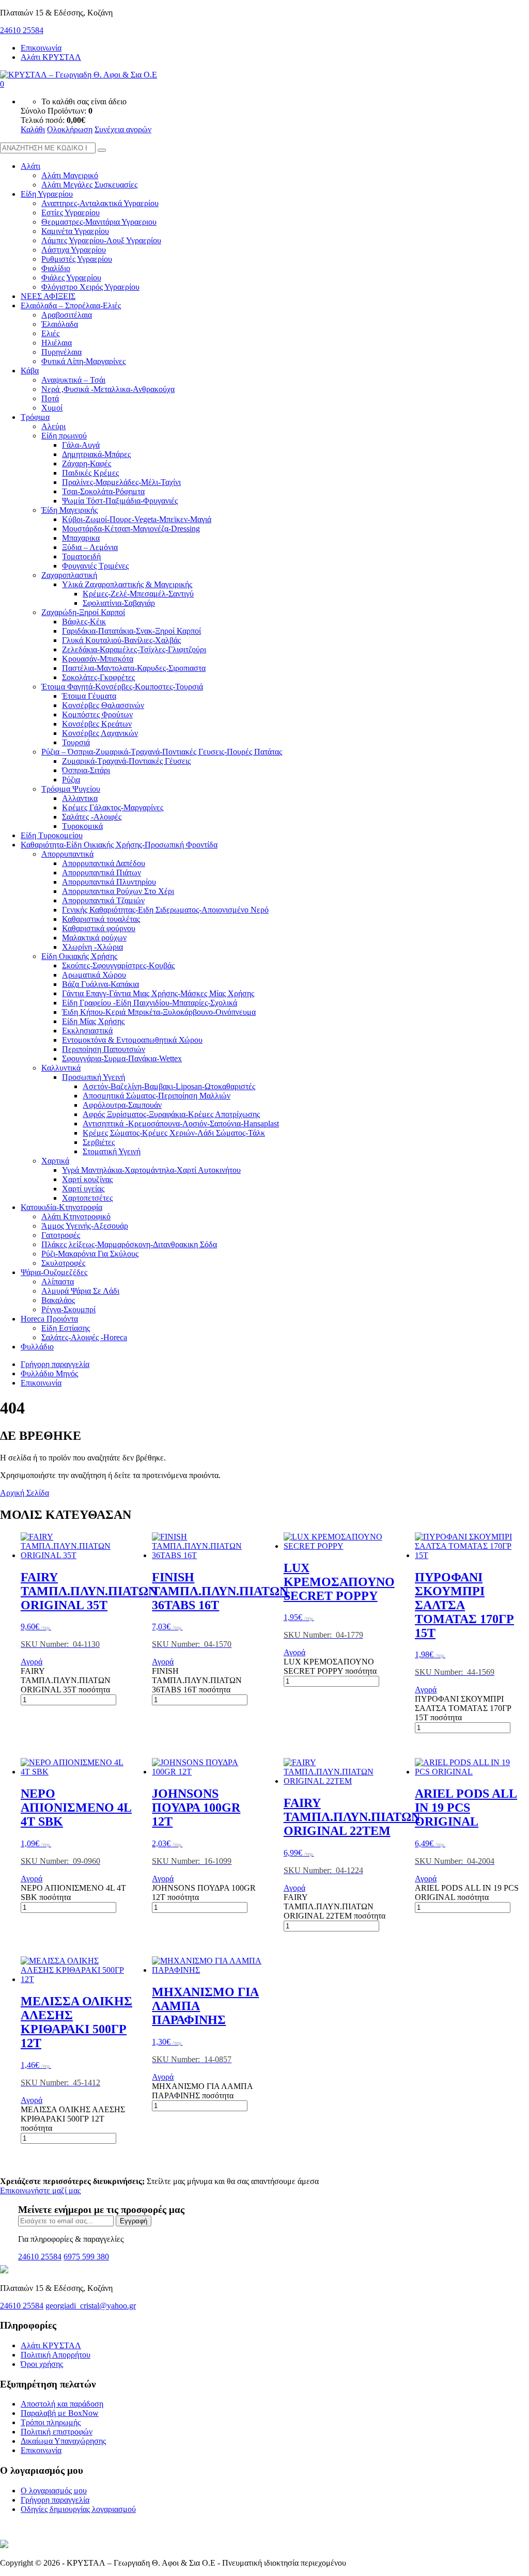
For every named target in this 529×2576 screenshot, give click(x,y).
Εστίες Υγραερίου (71, 213)
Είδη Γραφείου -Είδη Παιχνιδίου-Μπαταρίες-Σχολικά (150, 1003)
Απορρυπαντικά (67, 854)
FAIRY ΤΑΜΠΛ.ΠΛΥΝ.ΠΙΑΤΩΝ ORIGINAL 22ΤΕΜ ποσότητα (334, 1906)
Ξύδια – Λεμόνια (90, 547)
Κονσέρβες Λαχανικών (100, 733)
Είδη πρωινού (64, 436)
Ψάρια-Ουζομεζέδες (54, 1272)
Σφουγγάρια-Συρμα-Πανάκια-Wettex (122, 1058)
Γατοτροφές (61, 1235)
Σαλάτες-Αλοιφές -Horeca (84, 1337)
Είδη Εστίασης (66, 1328)
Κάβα (30, 371)
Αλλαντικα (80, 798)
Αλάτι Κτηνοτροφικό (76, 1216)
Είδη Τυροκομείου (52, 835)
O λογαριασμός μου (54, 2491)
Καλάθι (33, 129)
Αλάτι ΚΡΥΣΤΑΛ (51, 57)
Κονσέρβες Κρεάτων (97, 724)
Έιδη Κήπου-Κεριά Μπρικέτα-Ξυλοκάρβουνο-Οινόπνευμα (159, 1012)
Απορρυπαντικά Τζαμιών (103, 900)
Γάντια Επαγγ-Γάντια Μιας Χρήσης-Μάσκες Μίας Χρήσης (158, 993)
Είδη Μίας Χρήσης (93, 1021)
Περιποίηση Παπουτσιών (104, 1049)
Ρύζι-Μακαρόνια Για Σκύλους (90, 1254)
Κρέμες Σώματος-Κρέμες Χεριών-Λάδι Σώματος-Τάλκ (174, 1133)
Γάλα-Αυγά (81, 445)
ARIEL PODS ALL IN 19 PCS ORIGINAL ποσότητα (467, 1892)
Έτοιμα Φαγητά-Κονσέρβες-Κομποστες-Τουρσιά (122, 687)
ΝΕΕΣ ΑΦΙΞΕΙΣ (48, 296)
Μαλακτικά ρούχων (94, 938)
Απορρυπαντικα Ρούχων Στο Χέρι (118, 891)
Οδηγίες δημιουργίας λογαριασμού (78, 2509)
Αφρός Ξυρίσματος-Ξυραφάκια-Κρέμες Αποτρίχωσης (171, 1114)
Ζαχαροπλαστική (69, 575)
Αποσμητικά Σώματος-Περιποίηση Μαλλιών (157, 1096)
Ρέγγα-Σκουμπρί (68, 1309)
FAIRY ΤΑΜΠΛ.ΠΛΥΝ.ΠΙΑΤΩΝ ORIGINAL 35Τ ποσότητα (66, 1680)
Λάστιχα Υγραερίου (74, 250)
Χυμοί (52, 408)
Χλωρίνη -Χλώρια (92, 947)
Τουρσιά (76, 742)
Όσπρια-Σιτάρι (86, 770)
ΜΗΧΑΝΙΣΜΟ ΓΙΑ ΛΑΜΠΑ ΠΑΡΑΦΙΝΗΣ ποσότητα (202, 2091)
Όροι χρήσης (42, 2364)
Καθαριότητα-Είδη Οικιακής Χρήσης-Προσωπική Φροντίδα (119, 845)
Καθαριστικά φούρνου (99, 928)
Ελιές (50, 333)
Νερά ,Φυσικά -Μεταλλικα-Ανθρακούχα (108, 389)
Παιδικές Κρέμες (90, 473)
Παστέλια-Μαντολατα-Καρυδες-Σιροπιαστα (134, 668)
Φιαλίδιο (56, 268)
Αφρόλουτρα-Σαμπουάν (122, 1105)
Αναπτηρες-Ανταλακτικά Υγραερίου (100, 203)
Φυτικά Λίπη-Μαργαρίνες (83, 361)
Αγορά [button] (32, 1662)
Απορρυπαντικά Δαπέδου (104, 863)
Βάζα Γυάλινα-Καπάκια (100, 984)
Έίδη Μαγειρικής (69, 510)
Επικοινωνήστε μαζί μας (40, 2190)
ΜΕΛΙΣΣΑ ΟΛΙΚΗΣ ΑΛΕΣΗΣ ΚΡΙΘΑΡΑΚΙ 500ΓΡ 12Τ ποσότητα (73, 2119)
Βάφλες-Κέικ (84, 622)
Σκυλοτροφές (63, 1263)
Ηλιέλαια (57, 343)
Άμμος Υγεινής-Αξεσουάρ (85, 1226)
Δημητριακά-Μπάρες (96, 454)
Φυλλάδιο (37, 1347)
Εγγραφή (134, 2221)
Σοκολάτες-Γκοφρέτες (98, 677)
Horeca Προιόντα (49, 1319)
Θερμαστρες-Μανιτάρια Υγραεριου (99, 222)
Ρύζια (71, 780)
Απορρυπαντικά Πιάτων (102, 873)
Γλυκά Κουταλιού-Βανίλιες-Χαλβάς (121, 640)
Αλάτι (30, 166)
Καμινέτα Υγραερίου (75, 231)
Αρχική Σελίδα (25, 1493)
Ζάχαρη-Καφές (87, 464)
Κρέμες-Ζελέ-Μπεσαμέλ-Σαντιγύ (138, 594)
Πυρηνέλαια (61, 352)
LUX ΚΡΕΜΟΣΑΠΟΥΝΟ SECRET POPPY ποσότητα (330, 1666)
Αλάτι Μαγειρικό (70, 175)
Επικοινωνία (41, 48)
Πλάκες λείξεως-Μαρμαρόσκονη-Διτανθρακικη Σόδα (129, 1244)
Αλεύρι (53, 426)
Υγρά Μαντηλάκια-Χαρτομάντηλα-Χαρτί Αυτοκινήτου (151, 1170)
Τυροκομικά (82, 826)
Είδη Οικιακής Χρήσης (79, 956)
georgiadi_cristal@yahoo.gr (91, 2306)
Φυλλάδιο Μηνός (49, 1373)
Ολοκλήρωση (70, 129)
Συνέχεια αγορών (123, 129)
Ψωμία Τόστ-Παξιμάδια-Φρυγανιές (120, 501)
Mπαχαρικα (81, 538)
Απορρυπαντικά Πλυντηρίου (109, 882)
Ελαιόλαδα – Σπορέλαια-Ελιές (71, 305)
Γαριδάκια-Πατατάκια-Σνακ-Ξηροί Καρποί (131, 631)
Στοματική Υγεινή (112, 1151)
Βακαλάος (58, 1300)
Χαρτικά (55, 1161)
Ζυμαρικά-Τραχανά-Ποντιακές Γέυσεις (126, 761)
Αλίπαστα (58, 1282)
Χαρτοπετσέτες (87, 1198)
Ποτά (50, 398)
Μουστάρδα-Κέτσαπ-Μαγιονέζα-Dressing (131, 529)
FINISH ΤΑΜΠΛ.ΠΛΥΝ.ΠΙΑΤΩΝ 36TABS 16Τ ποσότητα (197, 1680)
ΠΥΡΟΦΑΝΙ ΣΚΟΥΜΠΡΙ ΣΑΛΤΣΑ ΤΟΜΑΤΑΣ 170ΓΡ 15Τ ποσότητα (463, 1708)
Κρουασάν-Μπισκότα (98, 659)
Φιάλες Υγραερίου (71, 278)
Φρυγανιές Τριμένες (95, 566)
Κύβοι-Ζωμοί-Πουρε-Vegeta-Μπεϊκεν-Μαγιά (137, 519)
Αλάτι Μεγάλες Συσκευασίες (89, 185)
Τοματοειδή (81, 556)
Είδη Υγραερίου (47, 194)
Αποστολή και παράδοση (62, 2404)
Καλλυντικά (61, 1068)
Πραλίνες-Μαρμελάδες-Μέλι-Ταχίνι (121, 482)
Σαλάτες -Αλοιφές (92, 817)
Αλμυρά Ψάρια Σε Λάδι (80, 1291)
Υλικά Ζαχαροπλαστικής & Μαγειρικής (127, 584)
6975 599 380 (86, 2257)
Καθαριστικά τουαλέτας (101, 919)
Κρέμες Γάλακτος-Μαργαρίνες (113, 807)
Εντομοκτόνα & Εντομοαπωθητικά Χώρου (132, 1040)
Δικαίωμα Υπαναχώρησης (63, 2441)
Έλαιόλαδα (60, 324)
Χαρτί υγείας (83, 1189)
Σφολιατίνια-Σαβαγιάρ (119, 603)
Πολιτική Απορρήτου (56, 2355)
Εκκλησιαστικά (87, 1031)
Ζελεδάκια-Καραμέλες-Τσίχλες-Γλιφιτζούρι (134, 649)
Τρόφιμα (35, 417)
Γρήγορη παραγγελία (55, 1364)
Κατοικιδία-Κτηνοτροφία (61, 1207)
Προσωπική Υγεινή (94, 1077)
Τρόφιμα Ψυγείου (71, 789)
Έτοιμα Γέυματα (89, 696)
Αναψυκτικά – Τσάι (73, 380)
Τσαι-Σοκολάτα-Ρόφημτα (103, 491)
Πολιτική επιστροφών (57, 2432)
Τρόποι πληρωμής (51, 2422)
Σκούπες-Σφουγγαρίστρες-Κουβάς (118, 965)
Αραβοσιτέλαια (67, 315)
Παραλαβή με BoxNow (60, 2413)
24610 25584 (22, 30)
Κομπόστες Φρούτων (97, 714)
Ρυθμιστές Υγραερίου (77, 259)
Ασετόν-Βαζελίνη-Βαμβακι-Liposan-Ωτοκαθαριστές (169, 1086)
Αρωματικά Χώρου (94, 975)
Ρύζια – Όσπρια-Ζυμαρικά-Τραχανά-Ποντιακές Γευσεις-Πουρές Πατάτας (162, 752)
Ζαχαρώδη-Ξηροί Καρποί (83, 612)
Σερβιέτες (99, 1142)
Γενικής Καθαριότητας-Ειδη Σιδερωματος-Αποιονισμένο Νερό (165, 910)
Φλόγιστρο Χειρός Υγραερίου (90, 287)
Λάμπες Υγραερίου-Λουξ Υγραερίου (101, 240)
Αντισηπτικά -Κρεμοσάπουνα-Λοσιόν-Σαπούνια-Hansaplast (181, 1124)
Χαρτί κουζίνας (87, 1179)
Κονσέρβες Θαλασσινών (103, 705)
